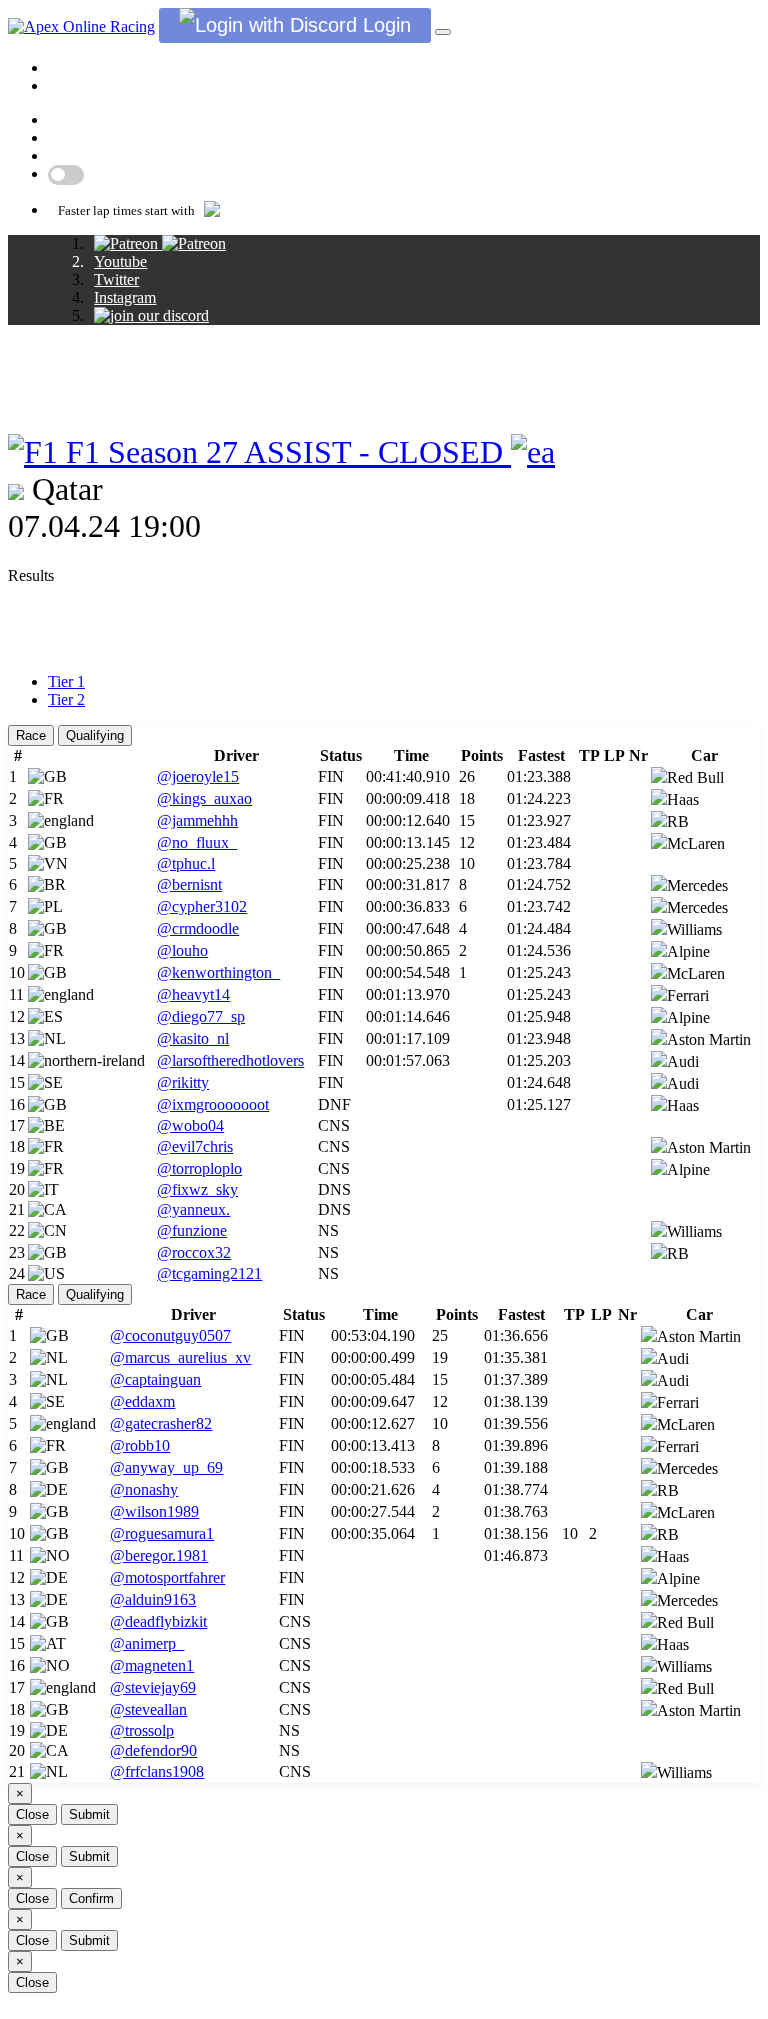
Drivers (71, 85)
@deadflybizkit (158, 1621)
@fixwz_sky (197, 1189)
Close (32, 1814)
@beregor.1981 (159, 1555)
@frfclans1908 (157, 1771)
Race (31, 735)
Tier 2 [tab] (66, 699)
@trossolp (142, 1730)
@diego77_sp (201, 1016)
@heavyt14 (193, 994)
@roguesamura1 (162, 1533)
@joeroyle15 (198, 776)
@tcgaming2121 (209, 1273)
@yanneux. (193, 1209)
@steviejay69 (153, 1687)
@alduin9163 (153, 1599)
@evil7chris (195, 1146)
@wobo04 (190, 1125)
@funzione (192, 1230)
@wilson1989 (154, 1511)
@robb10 (140, 1445)
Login (384, 25)
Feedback (78, 137)
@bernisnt (189, 884)
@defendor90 (153, 1750)
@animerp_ (147, 1643)
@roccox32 (194, 1252)
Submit (89, 1814)
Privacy (72, 155)
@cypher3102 (202, 906)
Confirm (91, 1898)
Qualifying (95, 735)
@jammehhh (197, 820)
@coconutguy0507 (170, 1335)
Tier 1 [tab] (66, 681)
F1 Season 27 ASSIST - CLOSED (284, 452)
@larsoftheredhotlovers (230, 1060)
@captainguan (155, 1379)
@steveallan (148, 1709)
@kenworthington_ (218, 972)
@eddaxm (142, 1401)
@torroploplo (199, 1168)
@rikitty (183, 1082)
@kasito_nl (193, 1038)
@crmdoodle (198, 928)
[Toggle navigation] (443, 32)
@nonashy (144, 1489)
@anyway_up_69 (166, 1467)
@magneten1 (152, 1665)
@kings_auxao (204, 798)
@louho (182, 950)
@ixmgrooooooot (213, 1104)
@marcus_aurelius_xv (180, 1357)
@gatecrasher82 (161, 1423)
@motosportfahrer (167, 1577)
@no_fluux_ (197, 842)
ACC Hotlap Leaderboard (130, 119)
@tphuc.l (186, 863)
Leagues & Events (133, 67)
